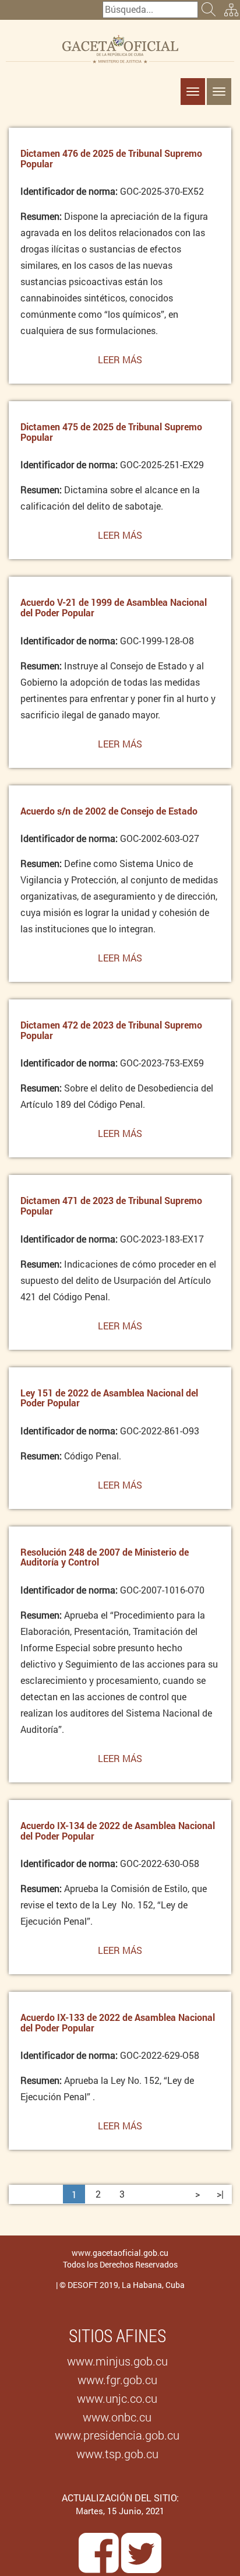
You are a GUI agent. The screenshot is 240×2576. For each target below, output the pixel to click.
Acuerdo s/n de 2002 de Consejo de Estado (109, 811)
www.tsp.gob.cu (117, 2454)
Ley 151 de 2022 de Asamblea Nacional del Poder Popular (109, 1398)
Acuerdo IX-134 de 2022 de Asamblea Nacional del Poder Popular (118, 1831)
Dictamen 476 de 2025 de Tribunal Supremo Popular (111, 158)
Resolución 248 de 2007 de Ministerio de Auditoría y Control (105, 1557)
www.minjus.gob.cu (117, 2361)
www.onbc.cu (117, 2417)
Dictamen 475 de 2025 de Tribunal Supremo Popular (111, 432)
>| (220, 2194)
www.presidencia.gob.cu (117, 2435)
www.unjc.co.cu (117, 2398)
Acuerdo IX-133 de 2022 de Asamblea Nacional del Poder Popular (118, 2022)
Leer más (120, 364)
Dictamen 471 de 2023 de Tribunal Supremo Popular (111, 1205)
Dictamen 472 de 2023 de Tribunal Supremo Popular (111, 1030)
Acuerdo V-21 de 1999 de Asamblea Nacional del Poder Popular (114, 607)
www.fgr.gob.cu (117, 2380)
